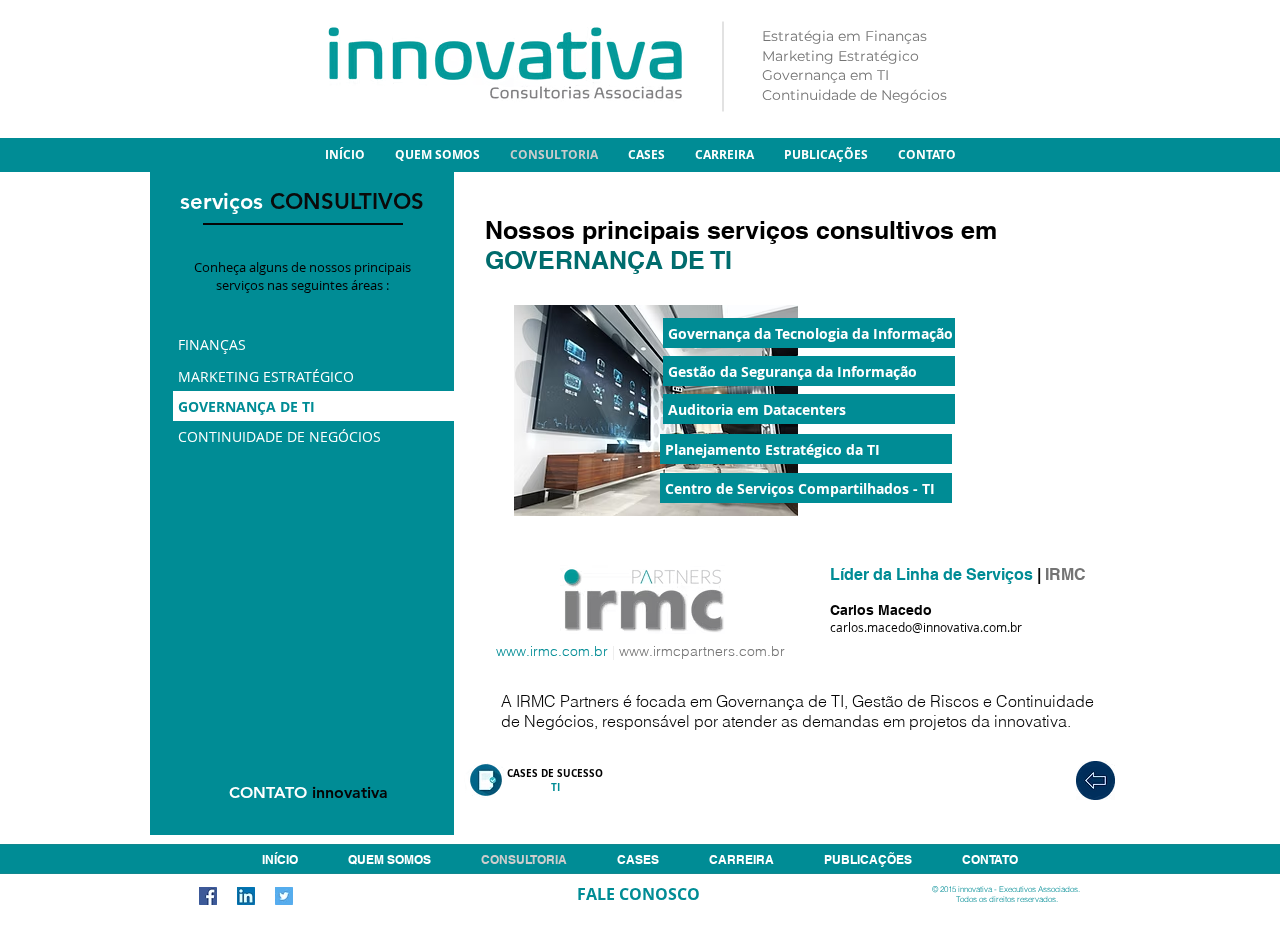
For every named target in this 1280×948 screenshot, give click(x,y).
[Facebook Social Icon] (208, 896)
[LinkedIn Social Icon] (246, 896)
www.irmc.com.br (552, 651)
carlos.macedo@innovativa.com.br (926, 627)
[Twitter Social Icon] (284, 896)
